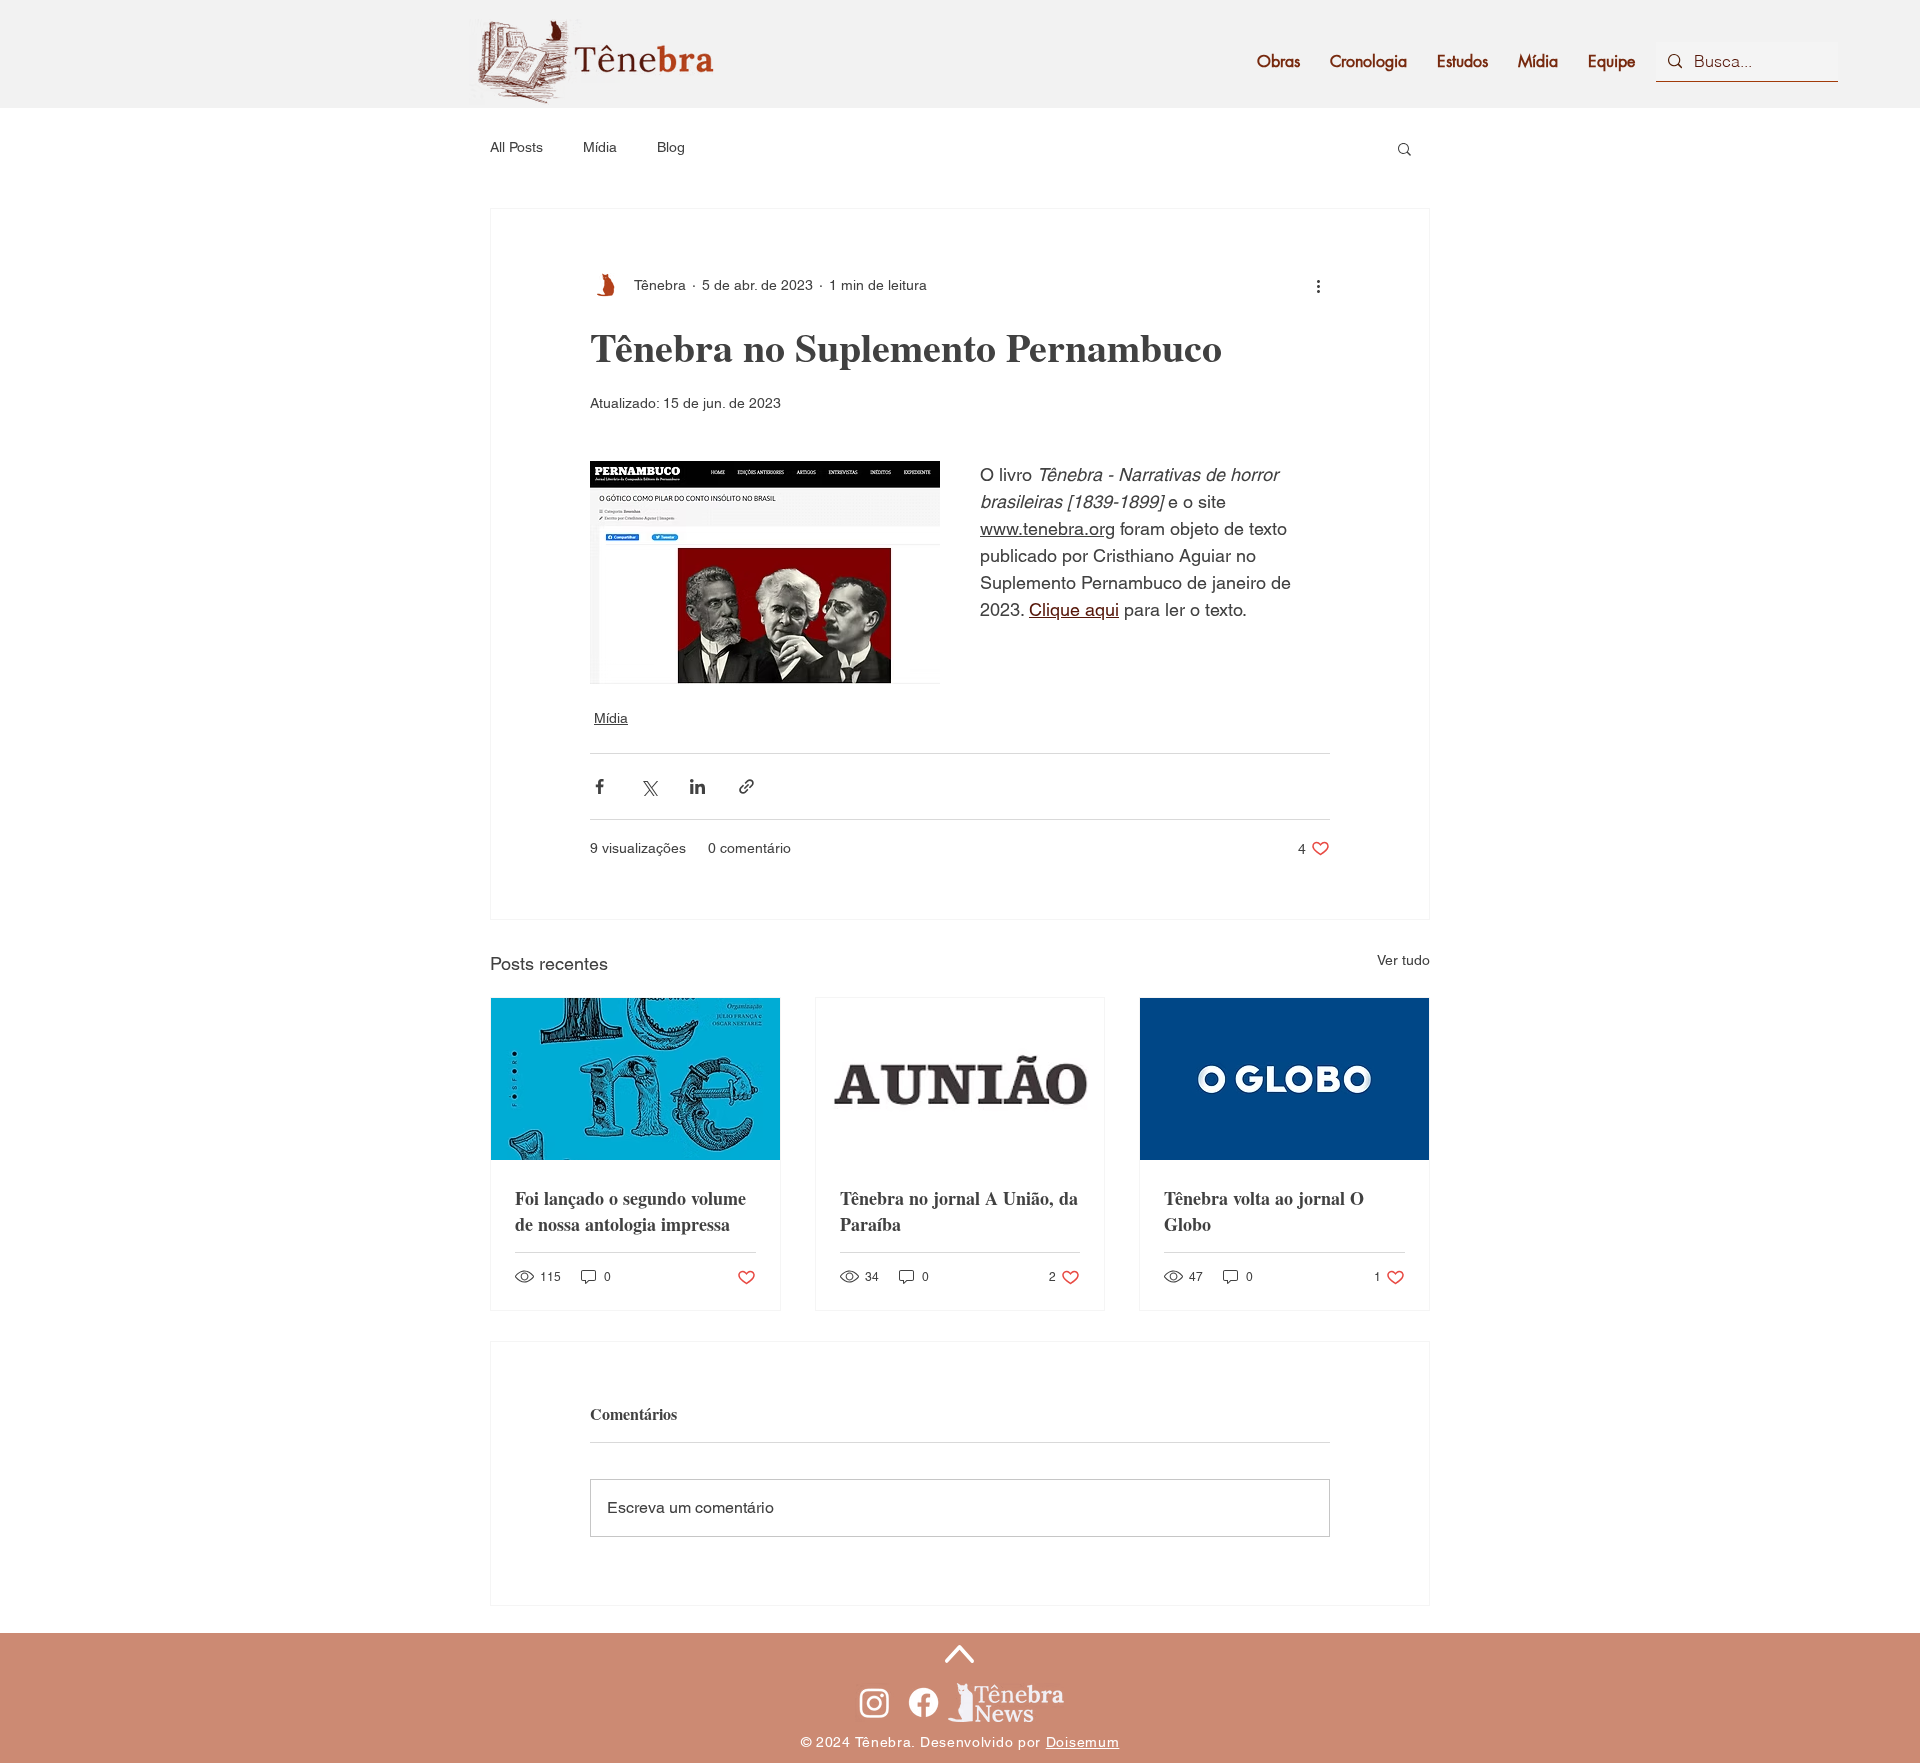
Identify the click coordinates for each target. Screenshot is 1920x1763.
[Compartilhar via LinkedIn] (697, 786)
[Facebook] (923, 1702)
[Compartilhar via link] (746, 786)
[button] (1404, 148)
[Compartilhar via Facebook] (599, 786)
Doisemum (1083, 1742)
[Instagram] (874, 1702)
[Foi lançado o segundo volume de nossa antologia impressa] (635, 1079)
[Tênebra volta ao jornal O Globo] (1284, 1079)
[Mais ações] (1318, 285)
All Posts (516, 147)
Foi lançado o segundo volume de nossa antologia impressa (630, 1211)
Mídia (600, 147)
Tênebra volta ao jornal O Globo (1264, 1211)
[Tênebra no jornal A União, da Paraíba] (960, 1079)
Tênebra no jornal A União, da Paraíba (959, 1211)
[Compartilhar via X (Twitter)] (648, 786)
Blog (671, 147)
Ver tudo (1403, 960)
